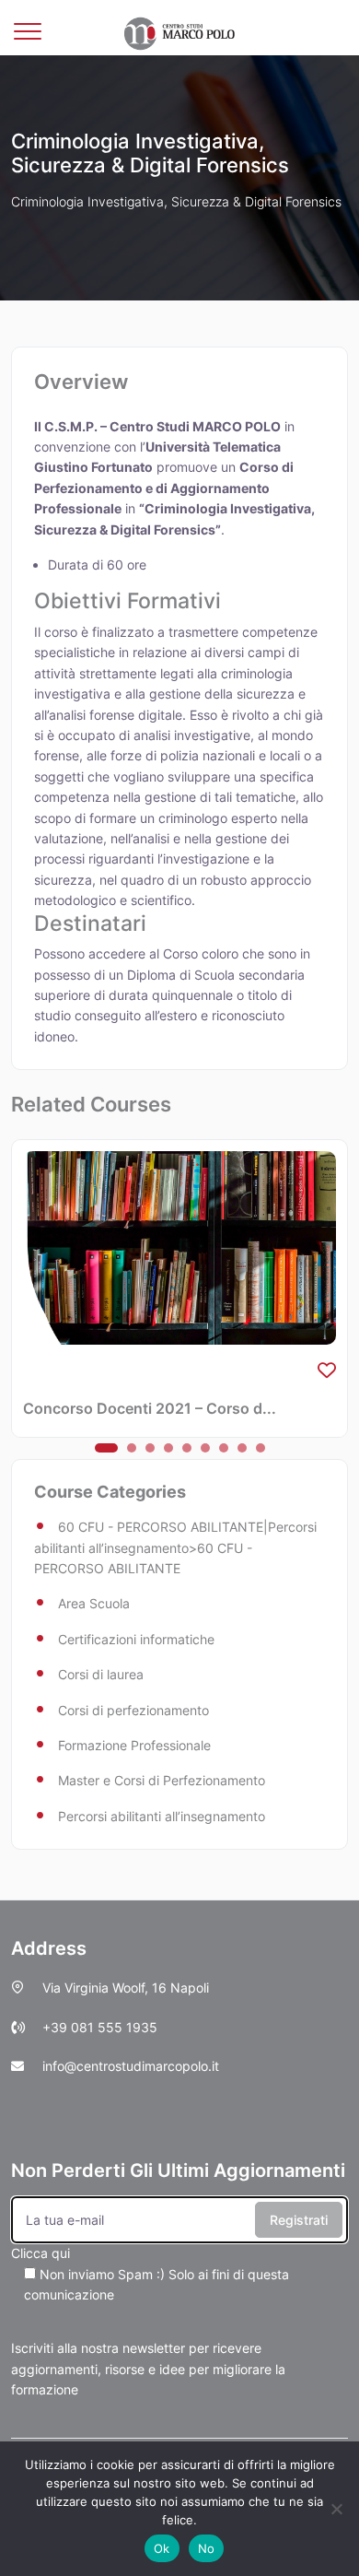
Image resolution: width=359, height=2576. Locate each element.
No (207, 2548)
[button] (106, 1448)
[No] (336, 2509)
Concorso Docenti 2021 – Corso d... (150, 1408)
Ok (162, 2548)
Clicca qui (150, 2274)
